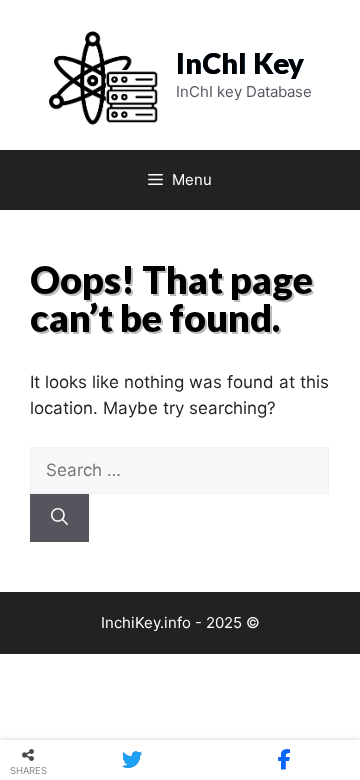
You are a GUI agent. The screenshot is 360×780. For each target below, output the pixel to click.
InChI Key (240, 62)
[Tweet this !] (132, 760)
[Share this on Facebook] (284, 760)
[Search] (59, 518)
